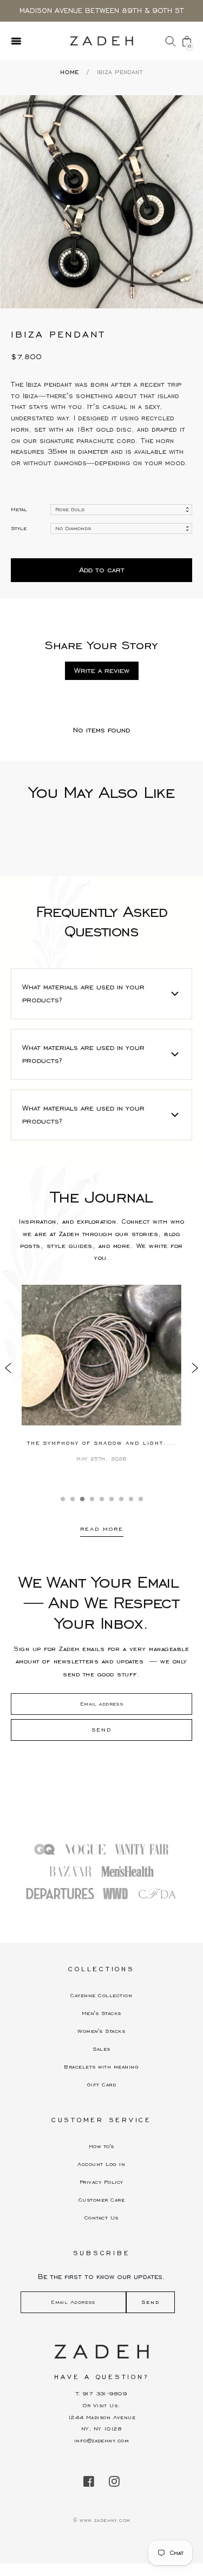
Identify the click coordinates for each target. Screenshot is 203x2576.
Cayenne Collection (101, 1995)
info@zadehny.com (101, 2440)
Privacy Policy (101, 2182)
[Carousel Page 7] (121, 1499)
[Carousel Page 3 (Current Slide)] (82, 1499)
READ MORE (102, 1529)
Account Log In (101, 2164)
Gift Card (102, 2085)
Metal (19, 509)
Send (150, 2302)
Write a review (102, 671)
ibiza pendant (120, 72)
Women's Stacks (101, 2031)
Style (19, 528)
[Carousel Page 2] (73, 1499)
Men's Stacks (101, 2013)
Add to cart (102, 570)
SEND (101, 1730)
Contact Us (101, 2218)
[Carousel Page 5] (102, 1499)
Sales (101, 2049)
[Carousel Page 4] (92, 1499)
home (69, 72)
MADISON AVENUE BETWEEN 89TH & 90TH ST (102, 11)
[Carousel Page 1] (63, 1499)
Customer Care (102, 2200)
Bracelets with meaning (101, 2067)
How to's (101, 2146)
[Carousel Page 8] (131, 1499)
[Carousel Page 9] (141, 1499)
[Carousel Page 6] (112, 1499)
